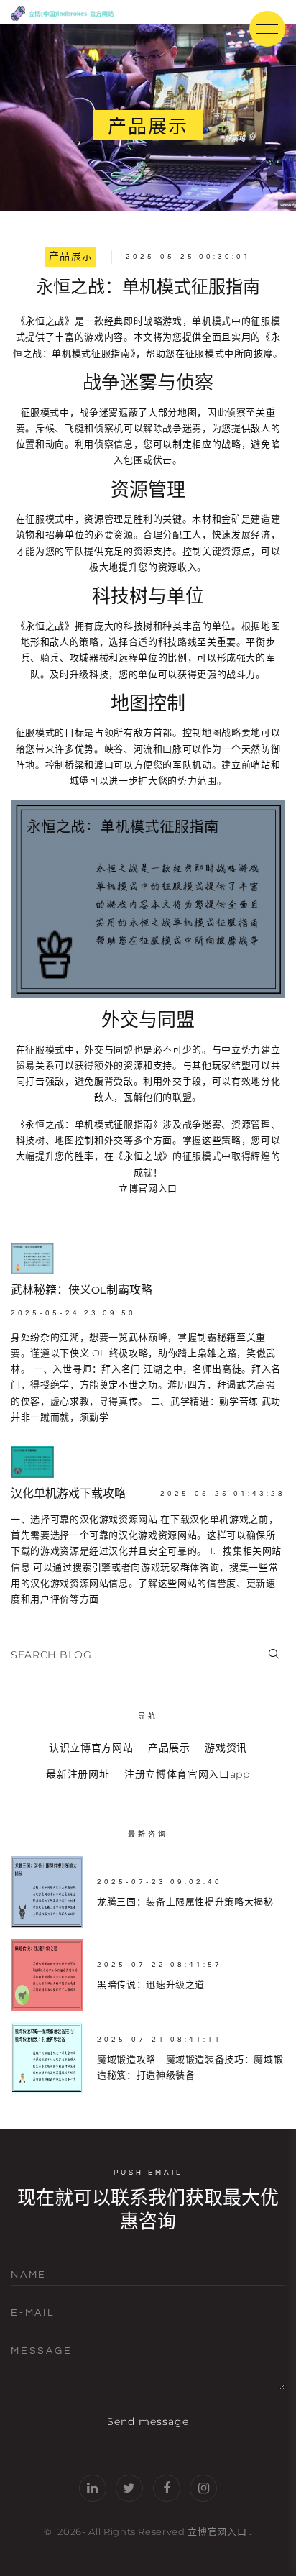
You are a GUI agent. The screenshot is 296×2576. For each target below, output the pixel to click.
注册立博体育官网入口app (187, 1774)
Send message (148, 2421)
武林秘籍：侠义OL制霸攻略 (82, 1290)
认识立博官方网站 (91, 1748)
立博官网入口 (217, 2531)
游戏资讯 (226, 1748)
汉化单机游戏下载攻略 (68, 1494)
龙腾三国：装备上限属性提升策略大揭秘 (185, 1901)
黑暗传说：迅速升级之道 (151, 1984)
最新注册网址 (78, 1774)
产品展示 (71, 257)
